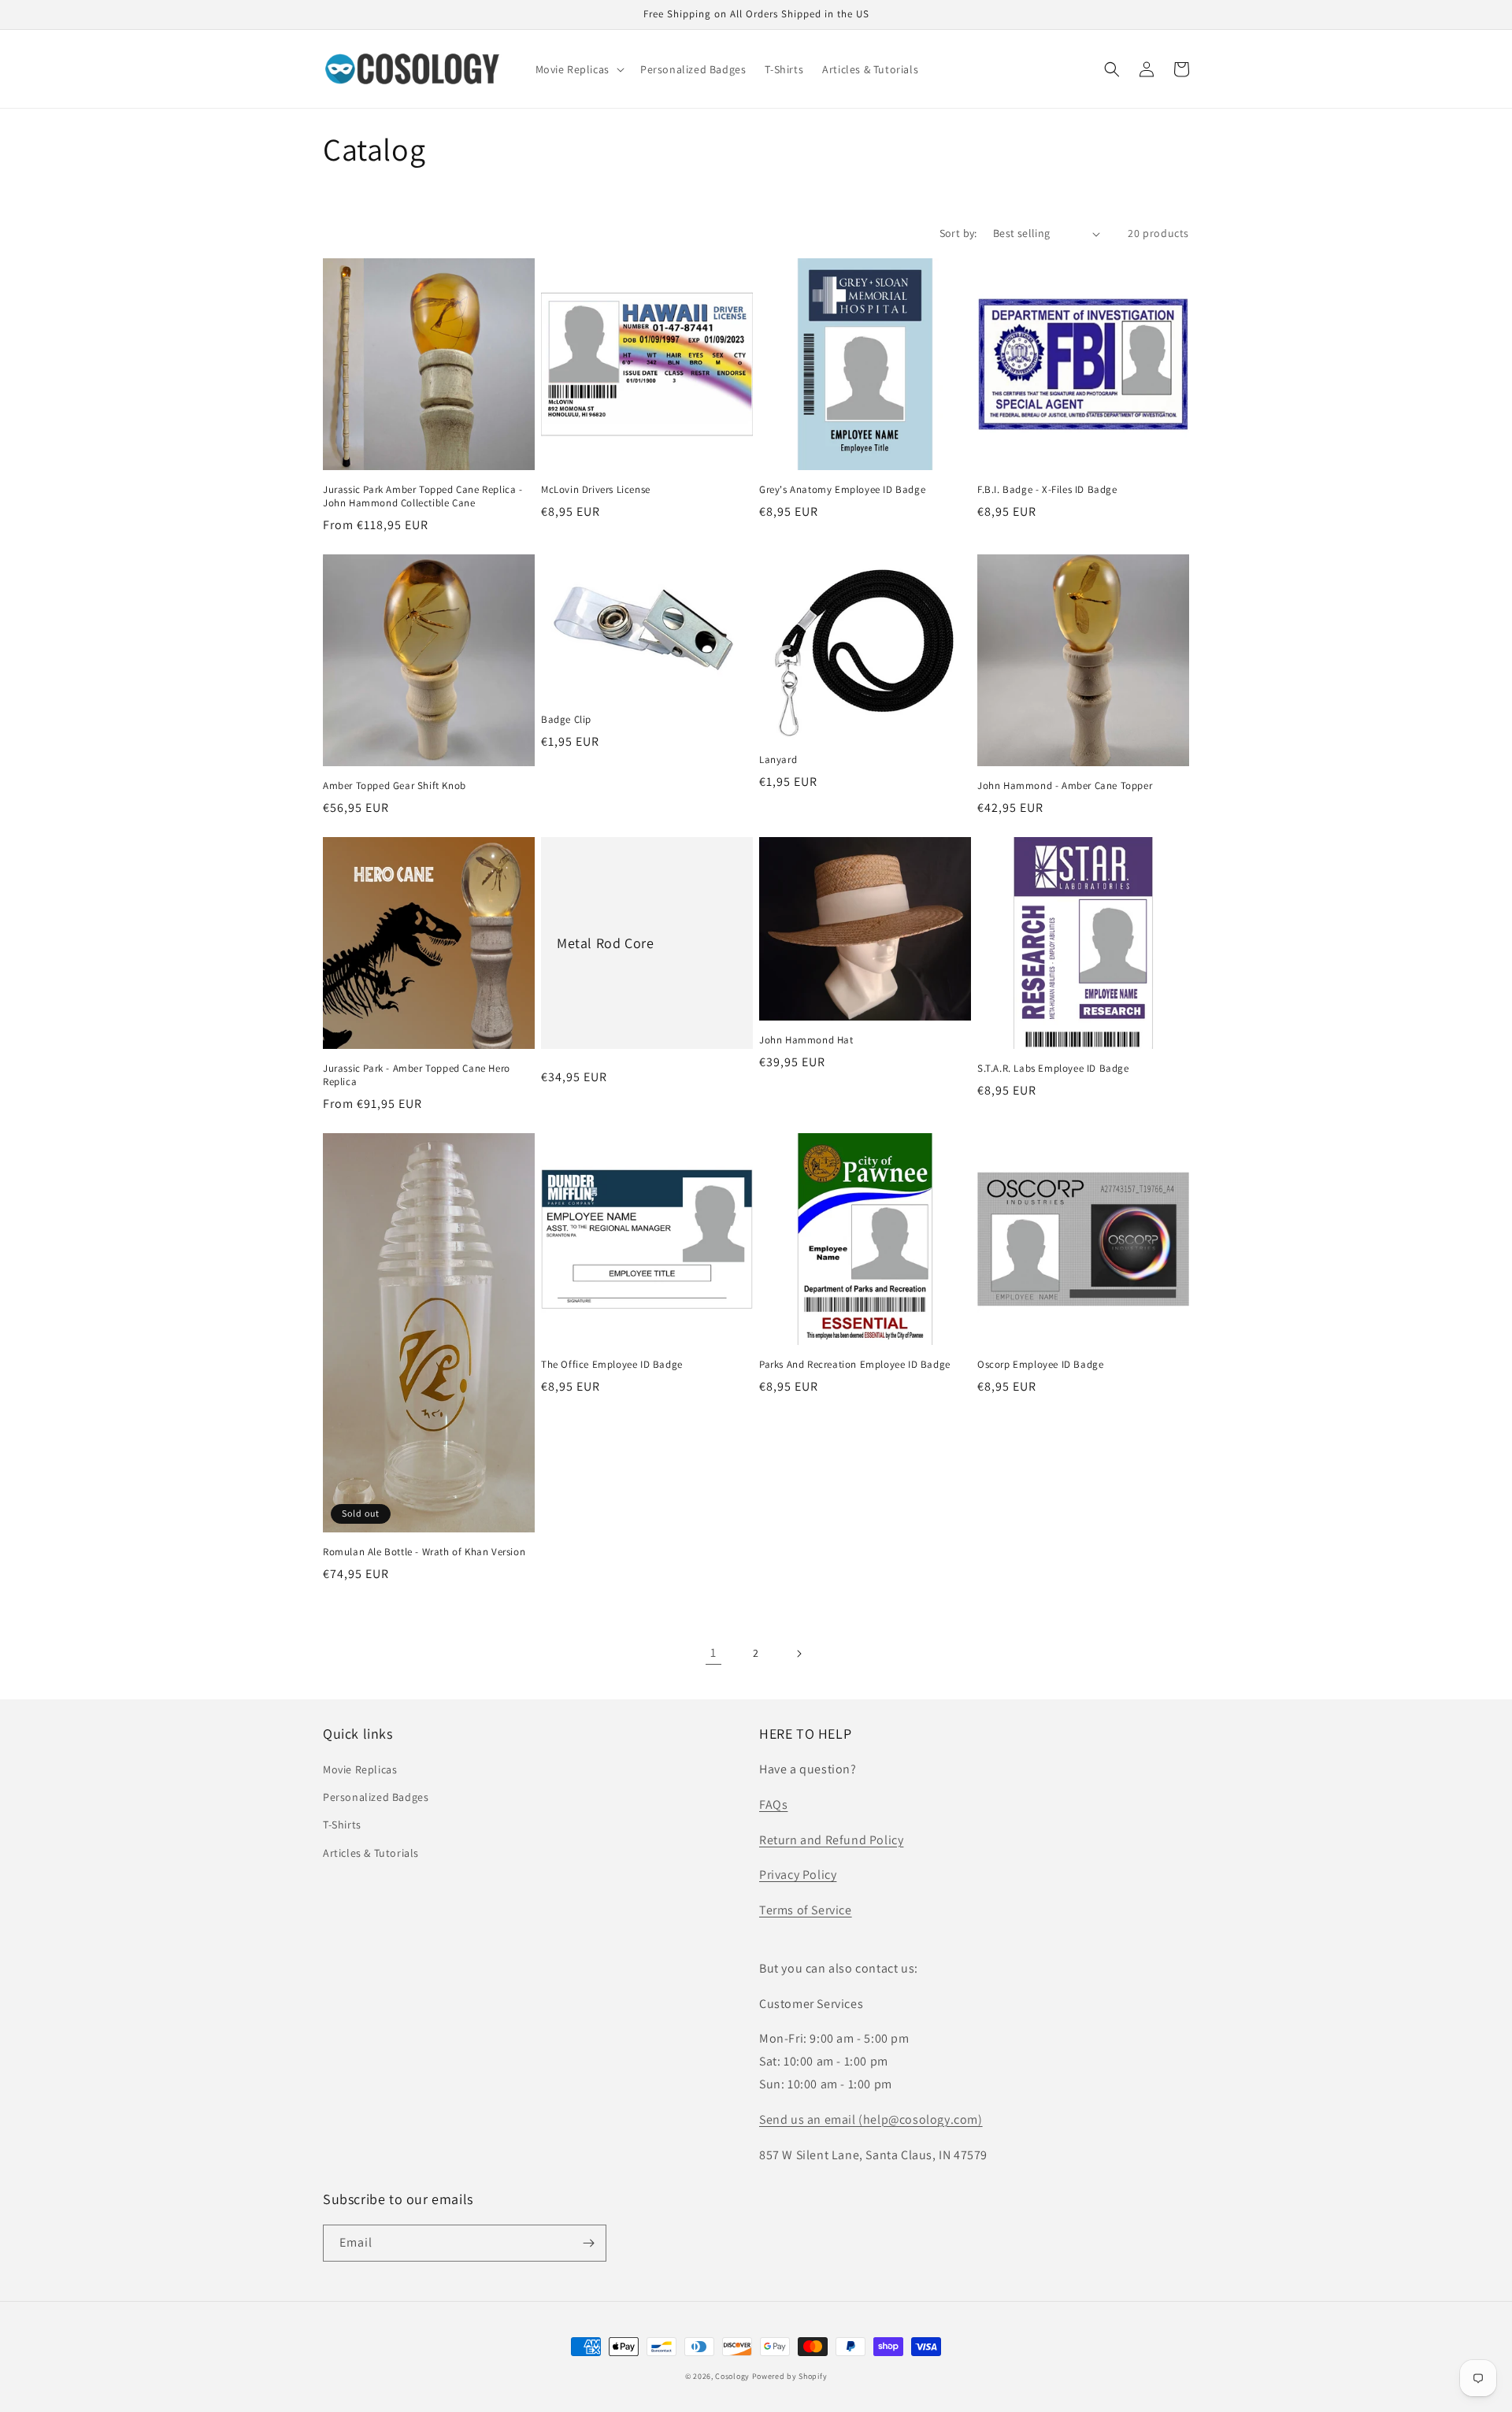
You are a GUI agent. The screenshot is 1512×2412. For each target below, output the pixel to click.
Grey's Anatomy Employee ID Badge (842, 490)
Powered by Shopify (790, 2376)
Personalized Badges (376, 1797)
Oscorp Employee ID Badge (1040, 1365)
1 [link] (713, 1652)
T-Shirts (342, 1825)
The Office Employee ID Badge (612, 1365)
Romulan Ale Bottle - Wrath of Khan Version (424, 1552)
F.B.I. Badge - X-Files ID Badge (1047, 490)
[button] (578, 69)
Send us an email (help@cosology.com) (871, 2119)
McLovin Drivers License (596, 490)
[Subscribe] (588, 2243)
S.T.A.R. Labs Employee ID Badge (1053, 1069)
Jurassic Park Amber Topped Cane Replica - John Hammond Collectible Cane (423, 496)
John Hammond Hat (806, 1040)
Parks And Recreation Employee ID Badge (855, 1365)
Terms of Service (806, 1910)
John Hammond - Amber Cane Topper (1065, 786)
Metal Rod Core (605, 943)
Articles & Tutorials (371, 1853)
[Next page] (799, 1654)
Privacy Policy (798, 1875)
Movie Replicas (360, 1769)
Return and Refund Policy (831, 1840)
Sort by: (958, 233)
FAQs (773, 1804)
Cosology (732, 2376)
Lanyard (778, 760)
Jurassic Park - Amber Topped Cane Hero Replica (417, 1075)
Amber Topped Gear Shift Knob (395, 786)
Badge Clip (566, 720)
